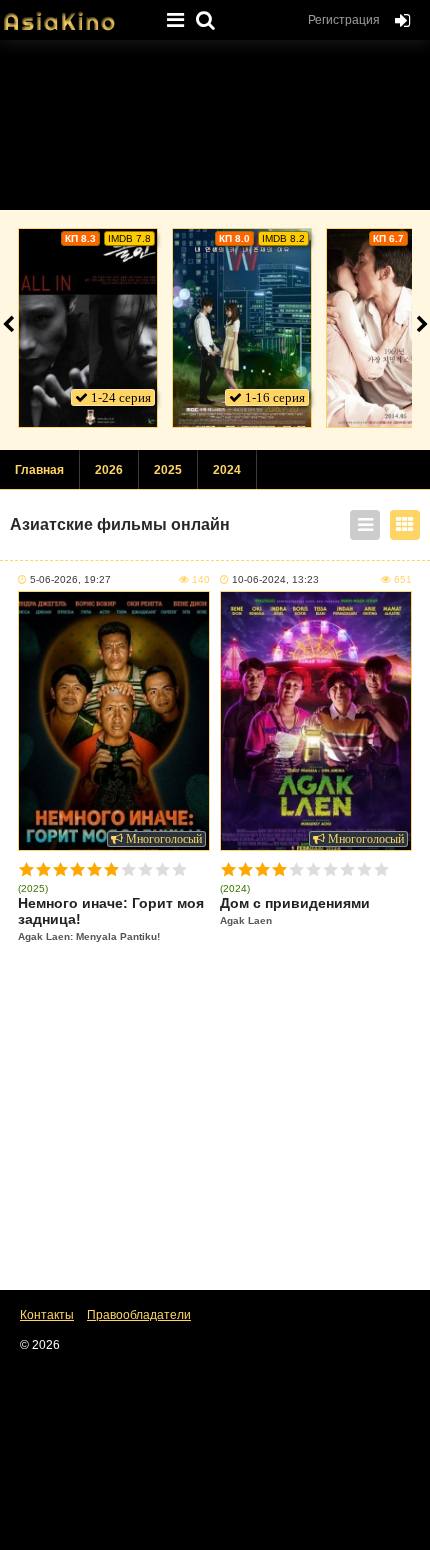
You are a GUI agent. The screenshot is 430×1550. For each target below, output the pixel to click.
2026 (109, 470)
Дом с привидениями (295, 910)
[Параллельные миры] (242, 328)
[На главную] (75, 15)
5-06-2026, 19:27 (70, 579)
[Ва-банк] (88, 328)
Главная (39, 470)
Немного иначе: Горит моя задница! (111, 918)
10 (179, 869)
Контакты (47, 1315)
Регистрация (344, 20)
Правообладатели (139, 1315)
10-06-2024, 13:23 (275, 579)
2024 (227, 470)
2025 (168, 470)
